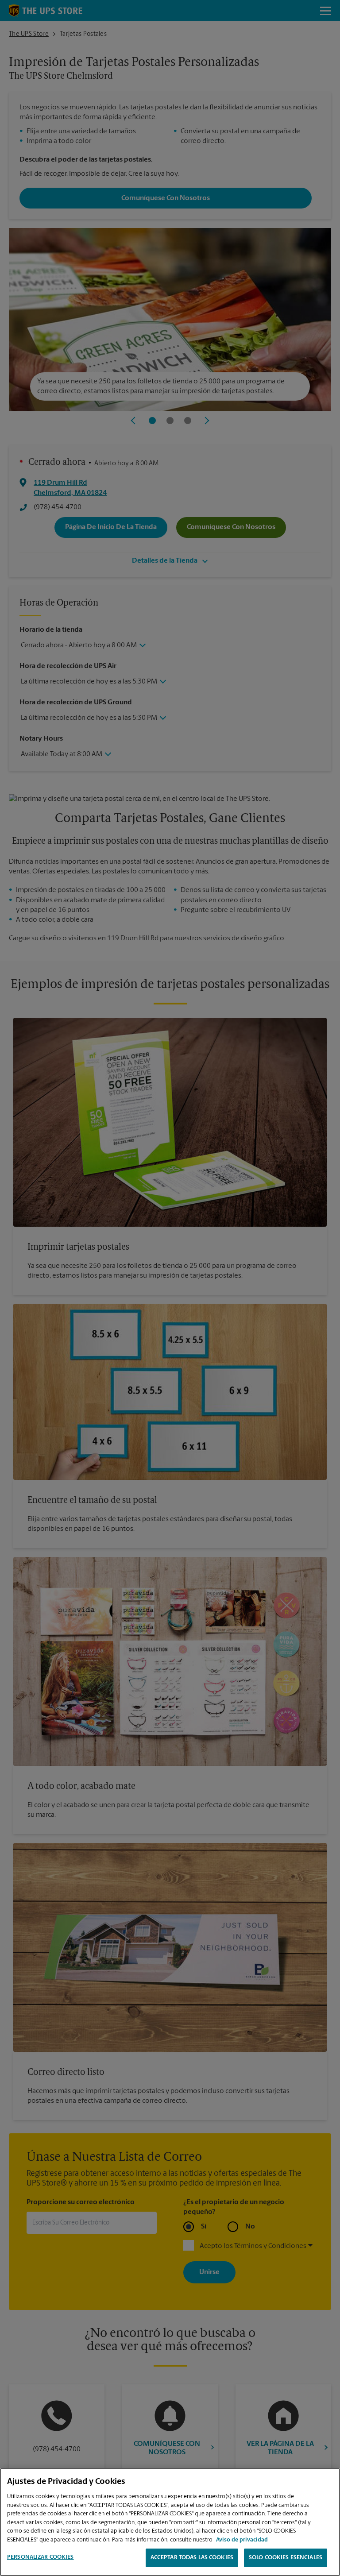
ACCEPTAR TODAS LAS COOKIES (192, 2558)
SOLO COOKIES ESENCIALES (286, 2558)
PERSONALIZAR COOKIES (41, 2557)
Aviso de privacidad (242, 2540)
